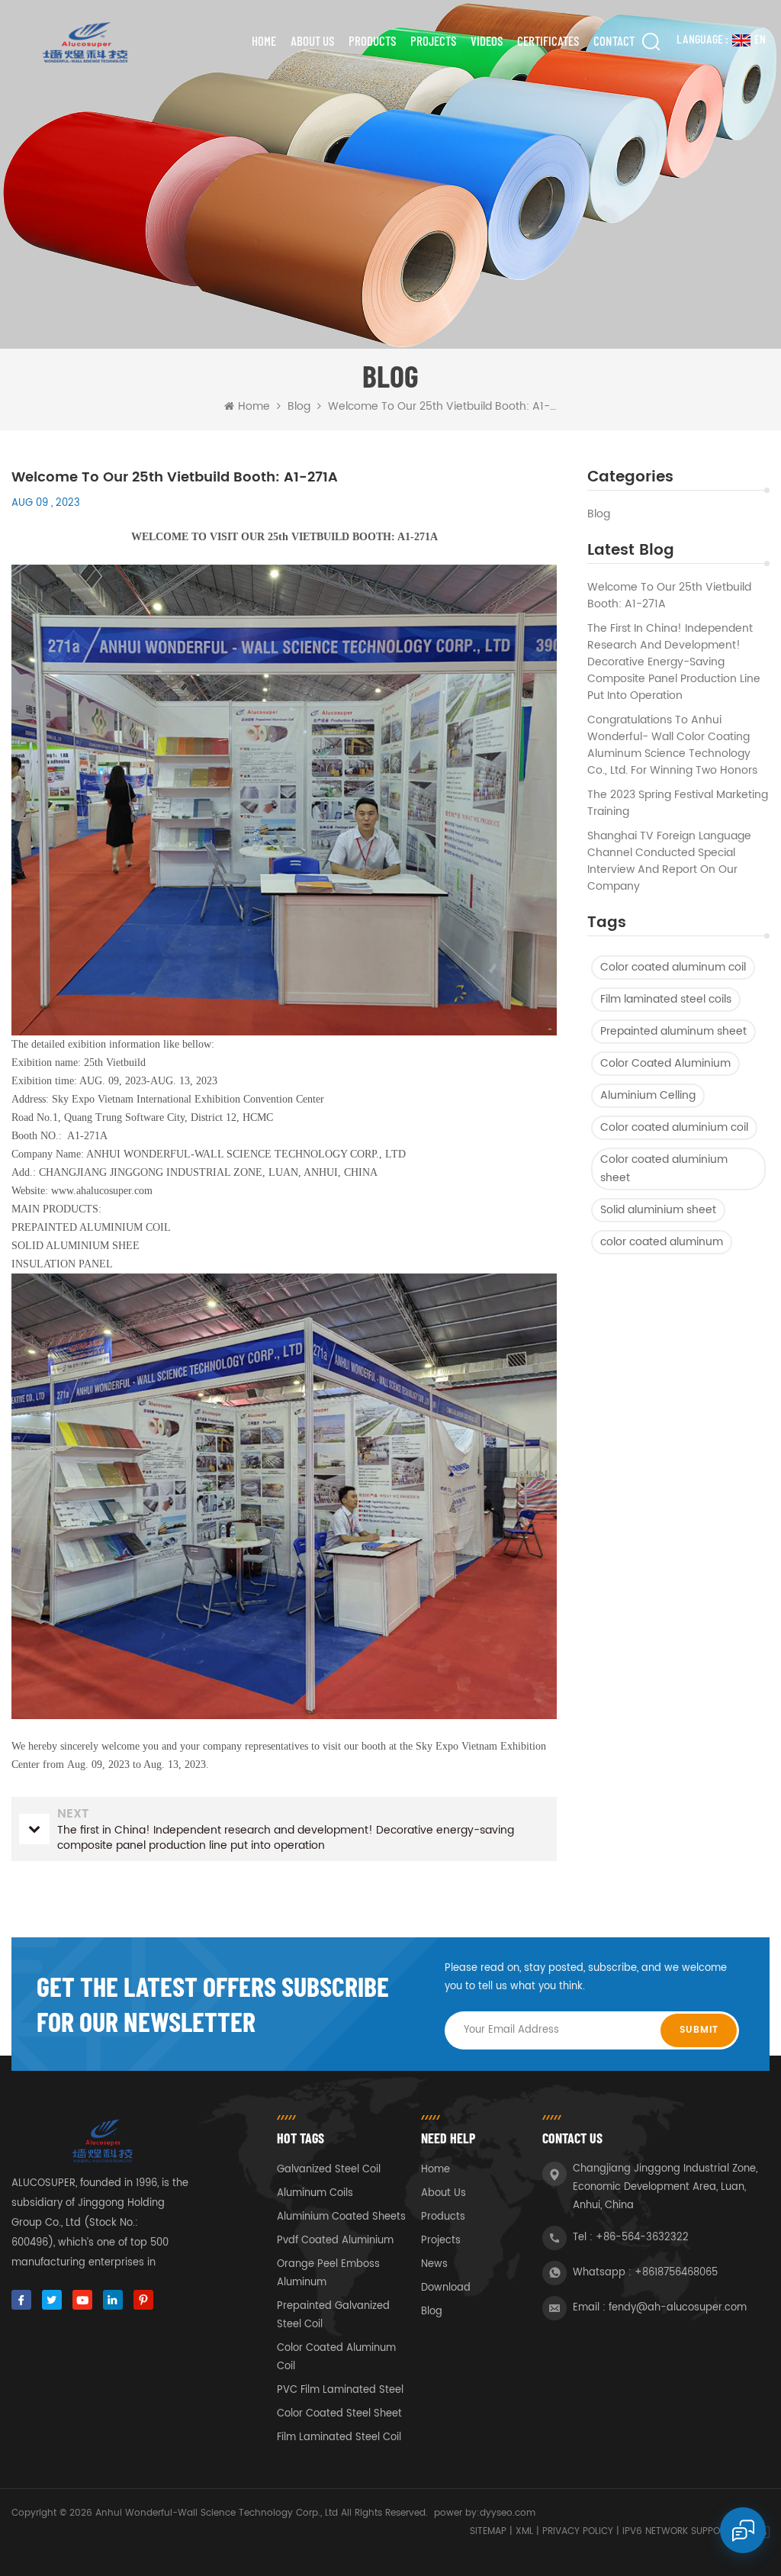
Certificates (548, 40)
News (434, 2264)
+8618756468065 (676, 2273)
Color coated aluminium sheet (664, 1169)
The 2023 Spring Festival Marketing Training (678, 803)
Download (446, 2288)
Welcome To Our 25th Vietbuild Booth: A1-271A (669, 596)
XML (524, 2531)
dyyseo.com (508, 2513)
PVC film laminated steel (340, 2390)
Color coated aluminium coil (674, 1127)
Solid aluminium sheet (658, 1210)
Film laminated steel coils (666, 999)
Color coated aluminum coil (673, 967)
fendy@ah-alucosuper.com (678, 2308)
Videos (487, 40)
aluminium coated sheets (341, 2217)
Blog (599, 514)
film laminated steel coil (339, 2438)
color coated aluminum (662, 1242)
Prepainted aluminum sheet (673, 1031)
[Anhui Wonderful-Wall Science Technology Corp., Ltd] (84, 42)
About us (444, 2193)
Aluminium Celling (648, 1095)
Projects (433, 40)
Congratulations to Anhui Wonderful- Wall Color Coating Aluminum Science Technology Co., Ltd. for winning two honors (672, 745)
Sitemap (488, 2531)
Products (372, 40)
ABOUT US (312, 40)
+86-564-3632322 (642, 2238)
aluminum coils (315, 2193)
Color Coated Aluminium (665, 1063)
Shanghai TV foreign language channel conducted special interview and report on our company (669, 861)
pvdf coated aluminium (335, 2241)
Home (264, 40)
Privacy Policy (578, 2531)
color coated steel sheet (339, 2414)
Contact (614, 40)
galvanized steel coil (329, 2170)
